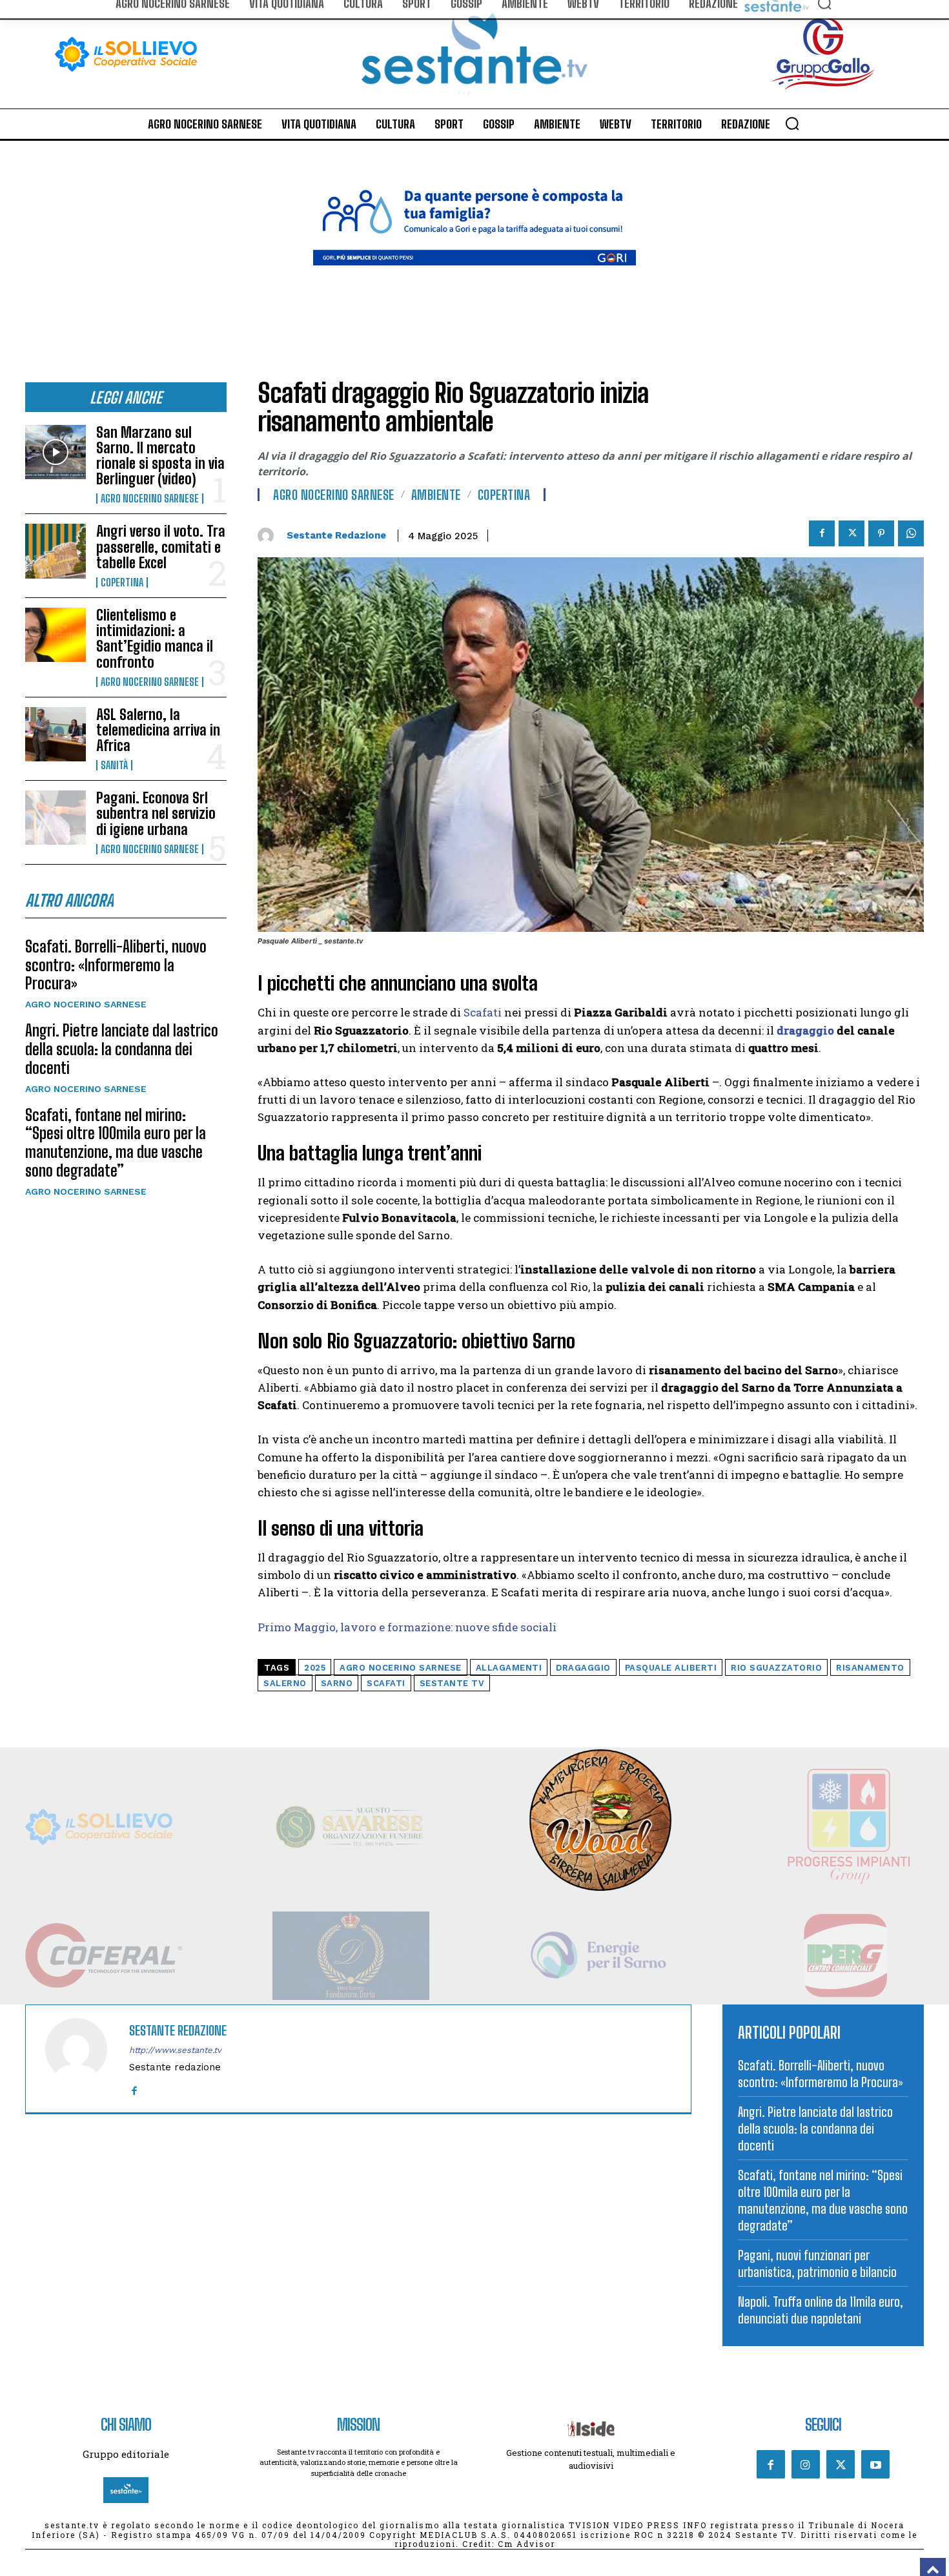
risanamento (870, 1668)
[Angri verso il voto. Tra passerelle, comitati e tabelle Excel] (56, 551)
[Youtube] (875, 2464)
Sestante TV (452, 1683)
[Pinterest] (881, 533)
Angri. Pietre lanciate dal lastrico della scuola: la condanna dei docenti (122, 1049)
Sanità (114, 765)
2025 (315, 1668)
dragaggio (805, 1030)
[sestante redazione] (269, 536)
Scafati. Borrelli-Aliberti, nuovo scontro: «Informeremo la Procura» (116, 965)
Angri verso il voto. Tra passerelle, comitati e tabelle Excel (161, 547)
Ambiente (436, 495)
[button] (792, 123)
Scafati (483, 1012)
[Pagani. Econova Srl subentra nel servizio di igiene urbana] (56, 818)
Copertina (122, 582)
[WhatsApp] (911, 533)
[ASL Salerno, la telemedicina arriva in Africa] (56, 734)
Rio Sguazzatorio (776, 1668)
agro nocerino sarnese (401, 1668)
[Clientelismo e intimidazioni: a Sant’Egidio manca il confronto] (56, 635)
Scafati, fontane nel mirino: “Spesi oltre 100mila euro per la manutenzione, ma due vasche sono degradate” (116, 1143)
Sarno (337, 1683)
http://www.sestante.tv (175, 2050)
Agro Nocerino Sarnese (150, 499)
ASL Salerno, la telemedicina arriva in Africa (158, 730)
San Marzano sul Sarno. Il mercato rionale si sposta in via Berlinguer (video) (160, 456)
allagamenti (509, 1668)
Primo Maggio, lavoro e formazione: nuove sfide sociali (407, 1627)
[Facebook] (822, 533)
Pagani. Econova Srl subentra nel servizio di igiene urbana (156, 813)
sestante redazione (336, 535)
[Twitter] (852, 533)
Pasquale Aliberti (671, 1668)
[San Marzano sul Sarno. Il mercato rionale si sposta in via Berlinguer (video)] (56, 452)
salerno (285, 1683)
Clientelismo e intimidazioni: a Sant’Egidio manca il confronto (155, 639)
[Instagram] (806, 2464)
